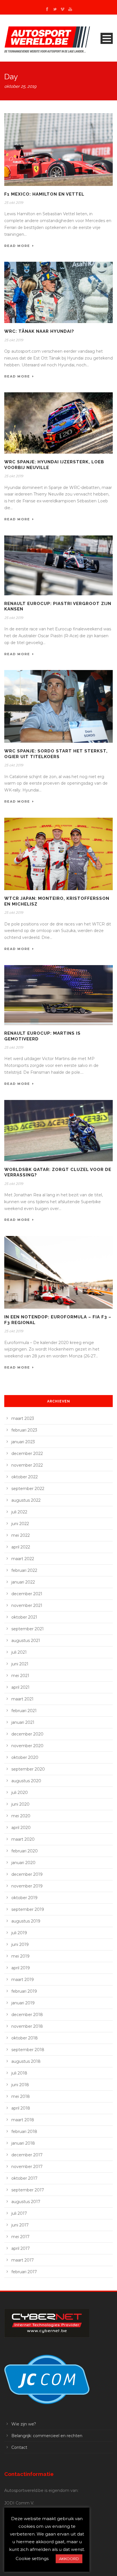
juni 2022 (20, 1524)
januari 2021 (23, 1722)
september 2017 (28, 2190)
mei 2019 (20, 1956)
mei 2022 (21, 1535)
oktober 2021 (24, 1617)
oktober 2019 (24, 1898)
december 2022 (27, 1454)
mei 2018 (21, 2096)
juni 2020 (20, 1804)
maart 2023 (23, 1418)
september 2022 (28, 1489)
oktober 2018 (25, 2038)
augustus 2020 (26, 1781)
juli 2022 (19, 1512)
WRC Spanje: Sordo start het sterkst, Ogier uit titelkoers (56, 754)
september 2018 (28, 2050)
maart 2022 (23, 1559)
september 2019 (28, 1909)
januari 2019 (23, 2003)
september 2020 (28, 1769)
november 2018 (27, 2026)
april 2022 (21, 1547)
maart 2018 (23, 2120)
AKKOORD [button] (69, 2559)
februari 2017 (24, 2272)
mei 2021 (20, 1676)
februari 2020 (25, 1851)
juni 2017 (20, 2225)
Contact (19, 2447)
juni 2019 (20, 1944)
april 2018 (21, 2108)
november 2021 (27, 1605)
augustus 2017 (26, 2202)
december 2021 (27, 1594)
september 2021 (28, 1629)
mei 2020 (21, 1816)
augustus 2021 (26, 1641)
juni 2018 (20, 2085)
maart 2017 (23, 2260)
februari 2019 (24, 1991)
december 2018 (27, 2015)
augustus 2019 (26, 1921)
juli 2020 (20, 1793)
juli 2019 (19, 1933)
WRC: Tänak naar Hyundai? (39, 331)
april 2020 (21, 1828)
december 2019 (27, 1874)
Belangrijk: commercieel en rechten (47, 2436)
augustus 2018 (26, 2061)
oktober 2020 (25, 1757)
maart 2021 (22, 1699)
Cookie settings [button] (32, 2558)
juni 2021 (20, 1664)
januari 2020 (23, 1863)
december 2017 (27, 2155)
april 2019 (21, 1968)
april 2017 (21, 2248)
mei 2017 (20, 2237)
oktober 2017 (24, 2178)
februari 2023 (24, 1430)
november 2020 (27, 1746)
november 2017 (27, 2167)
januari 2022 (23, 1582)
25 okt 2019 (14, 203)
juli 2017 (19, 2213)
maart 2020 (23, 1839)
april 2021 (20, 1687)
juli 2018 (19, 2073)
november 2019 (27, 1886)
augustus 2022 (26, 1500)
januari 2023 (23, 1442)
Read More (17, 246)
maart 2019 (23, 1980)
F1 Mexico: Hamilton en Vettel (44, 194)
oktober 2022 (25, 1477)
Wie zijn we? (24, 2424)
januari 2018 (23, 2143)
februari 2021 (24, 1711)
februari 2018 (24, 2132)
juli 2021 (19, 1652)
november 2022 (27, 1465)
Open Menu (107, 38)
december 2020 (27, 1734)
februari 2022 (24, 1570)
